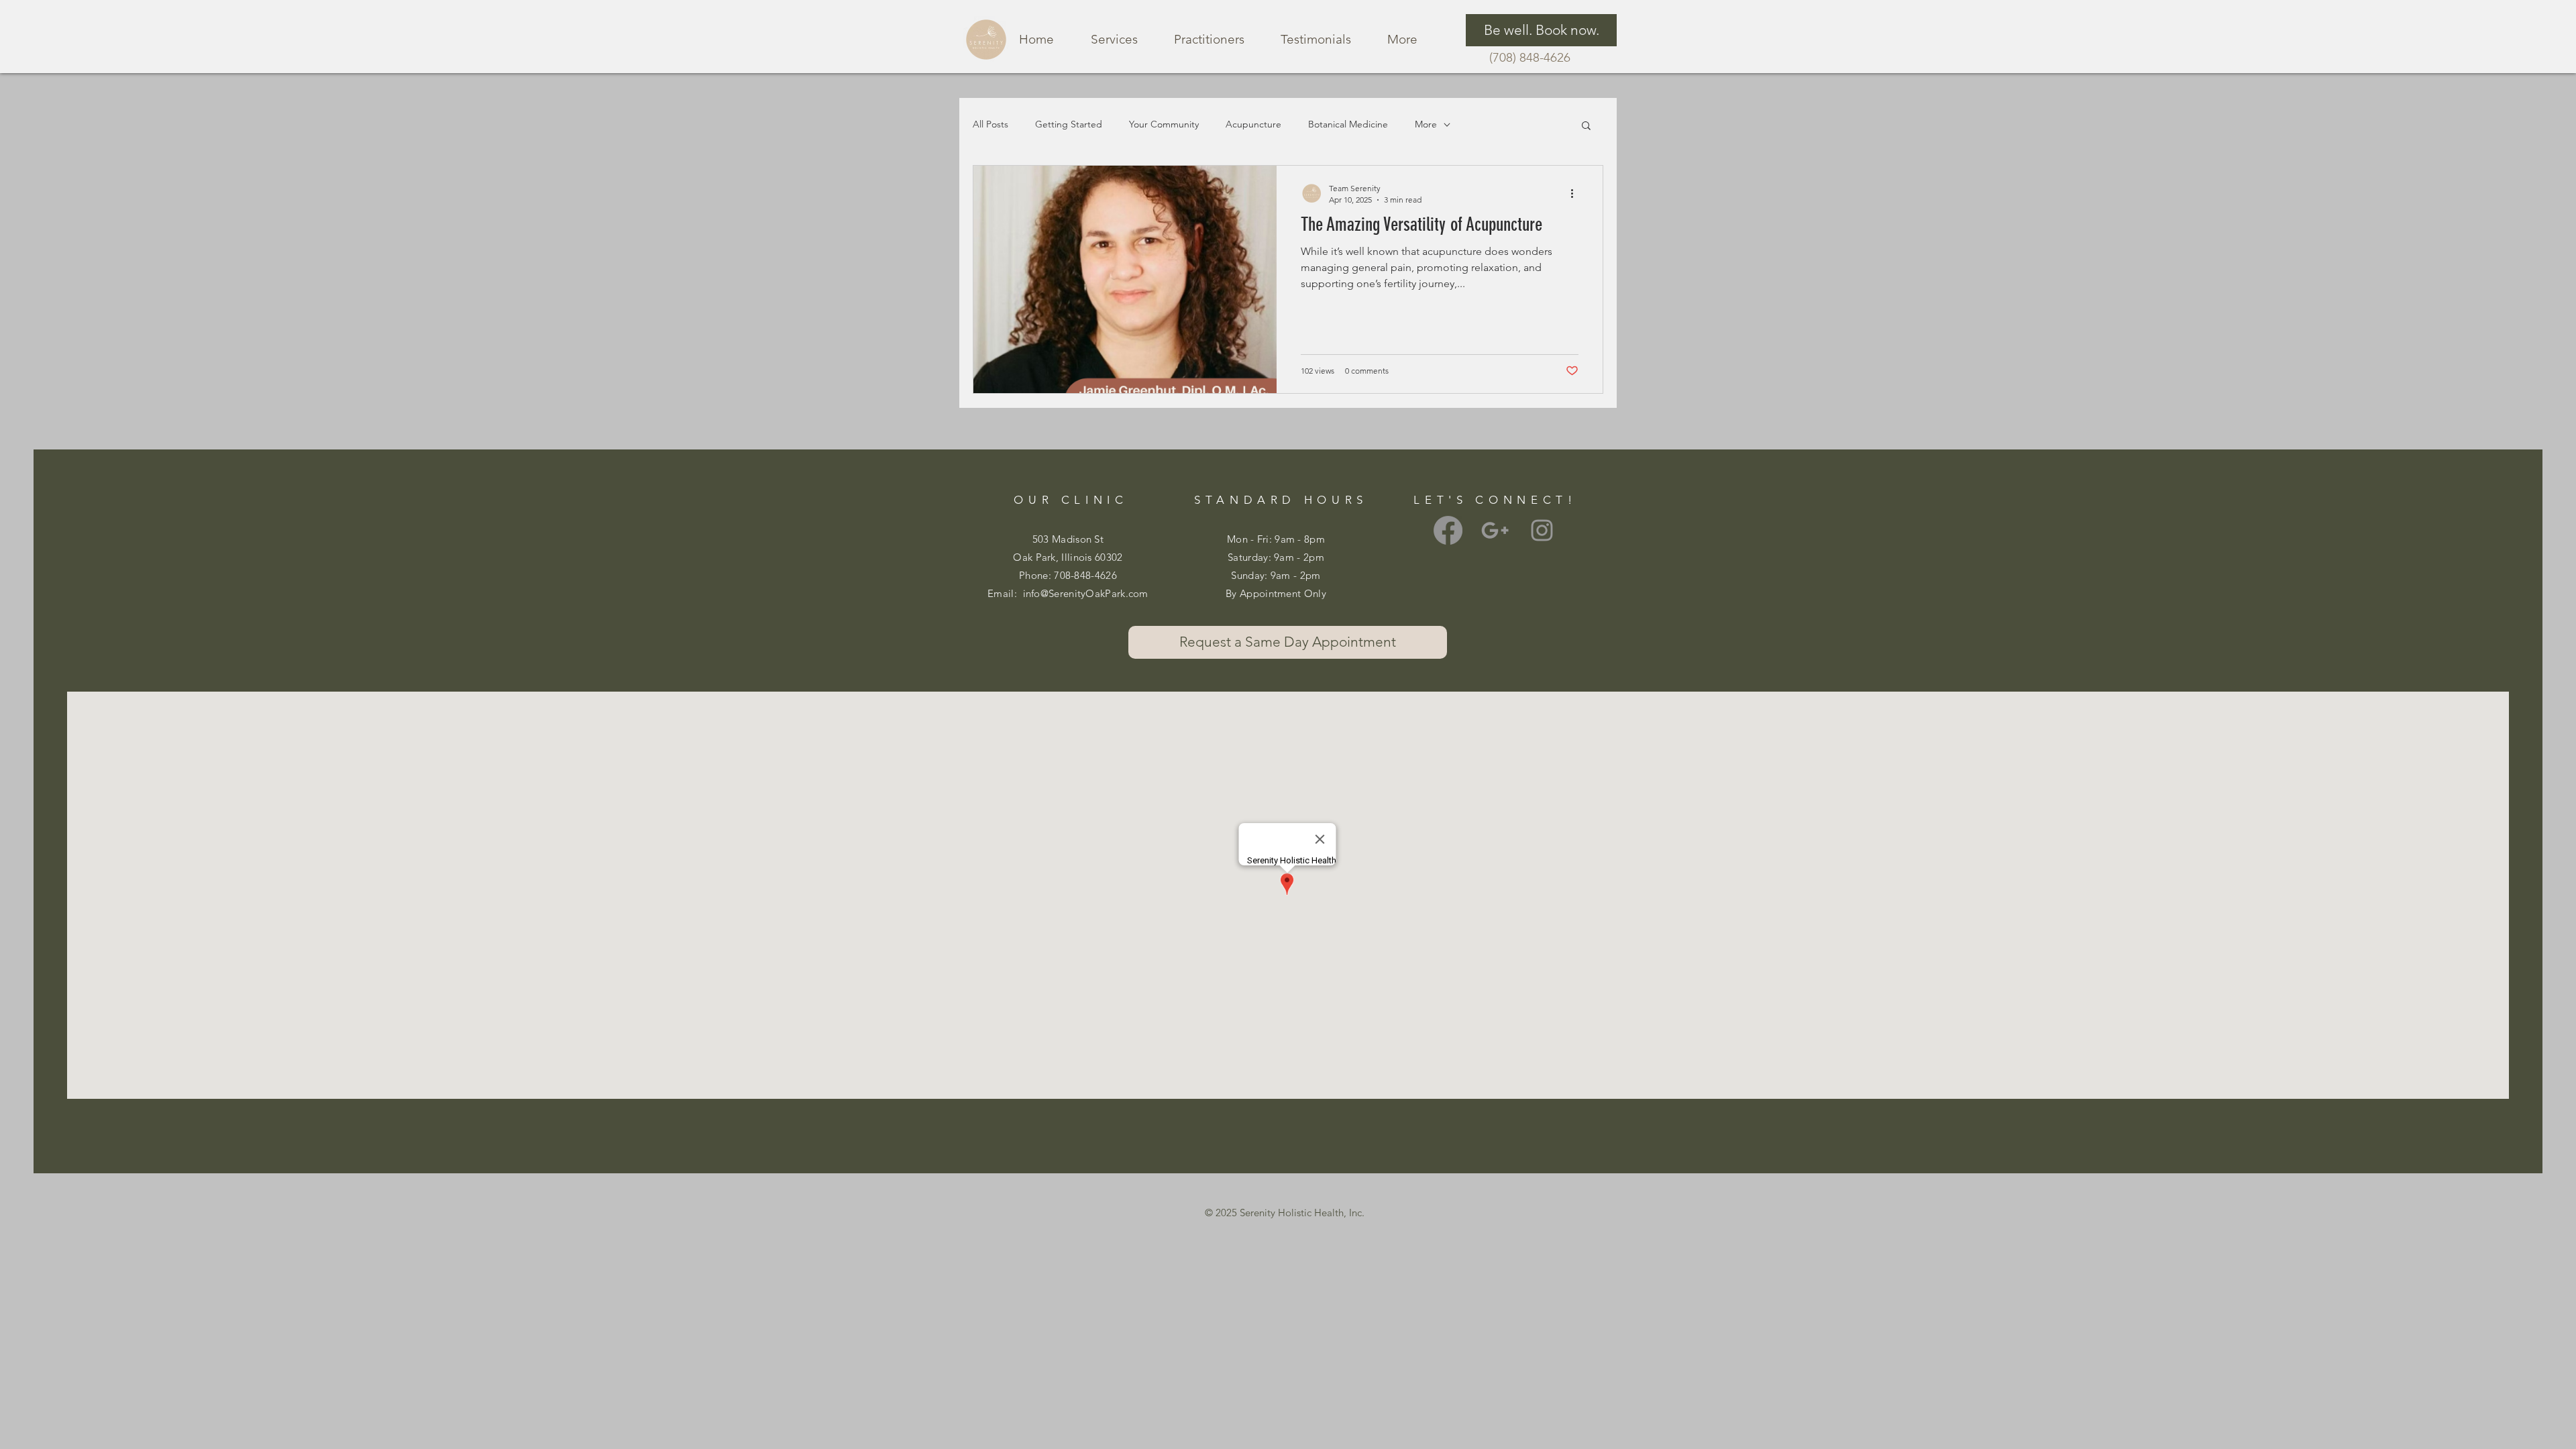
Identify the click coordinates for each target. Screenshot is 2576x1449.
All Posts (990, 124)
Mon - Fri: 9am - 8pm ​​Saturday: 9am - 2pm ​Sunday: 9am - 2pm (1276, 557)
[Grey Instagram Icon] (1542, 530)
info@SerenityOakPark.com (1086, 593)
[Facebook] (1448, 530)
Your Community (1164, 124)
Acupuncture (1253, 124)
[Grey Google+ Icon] (1495, 530)
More (1426, 124)
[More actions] (1576, 193)
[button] (1586, 126)
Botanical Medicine (1348, 124)
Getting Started (1069, 124)
